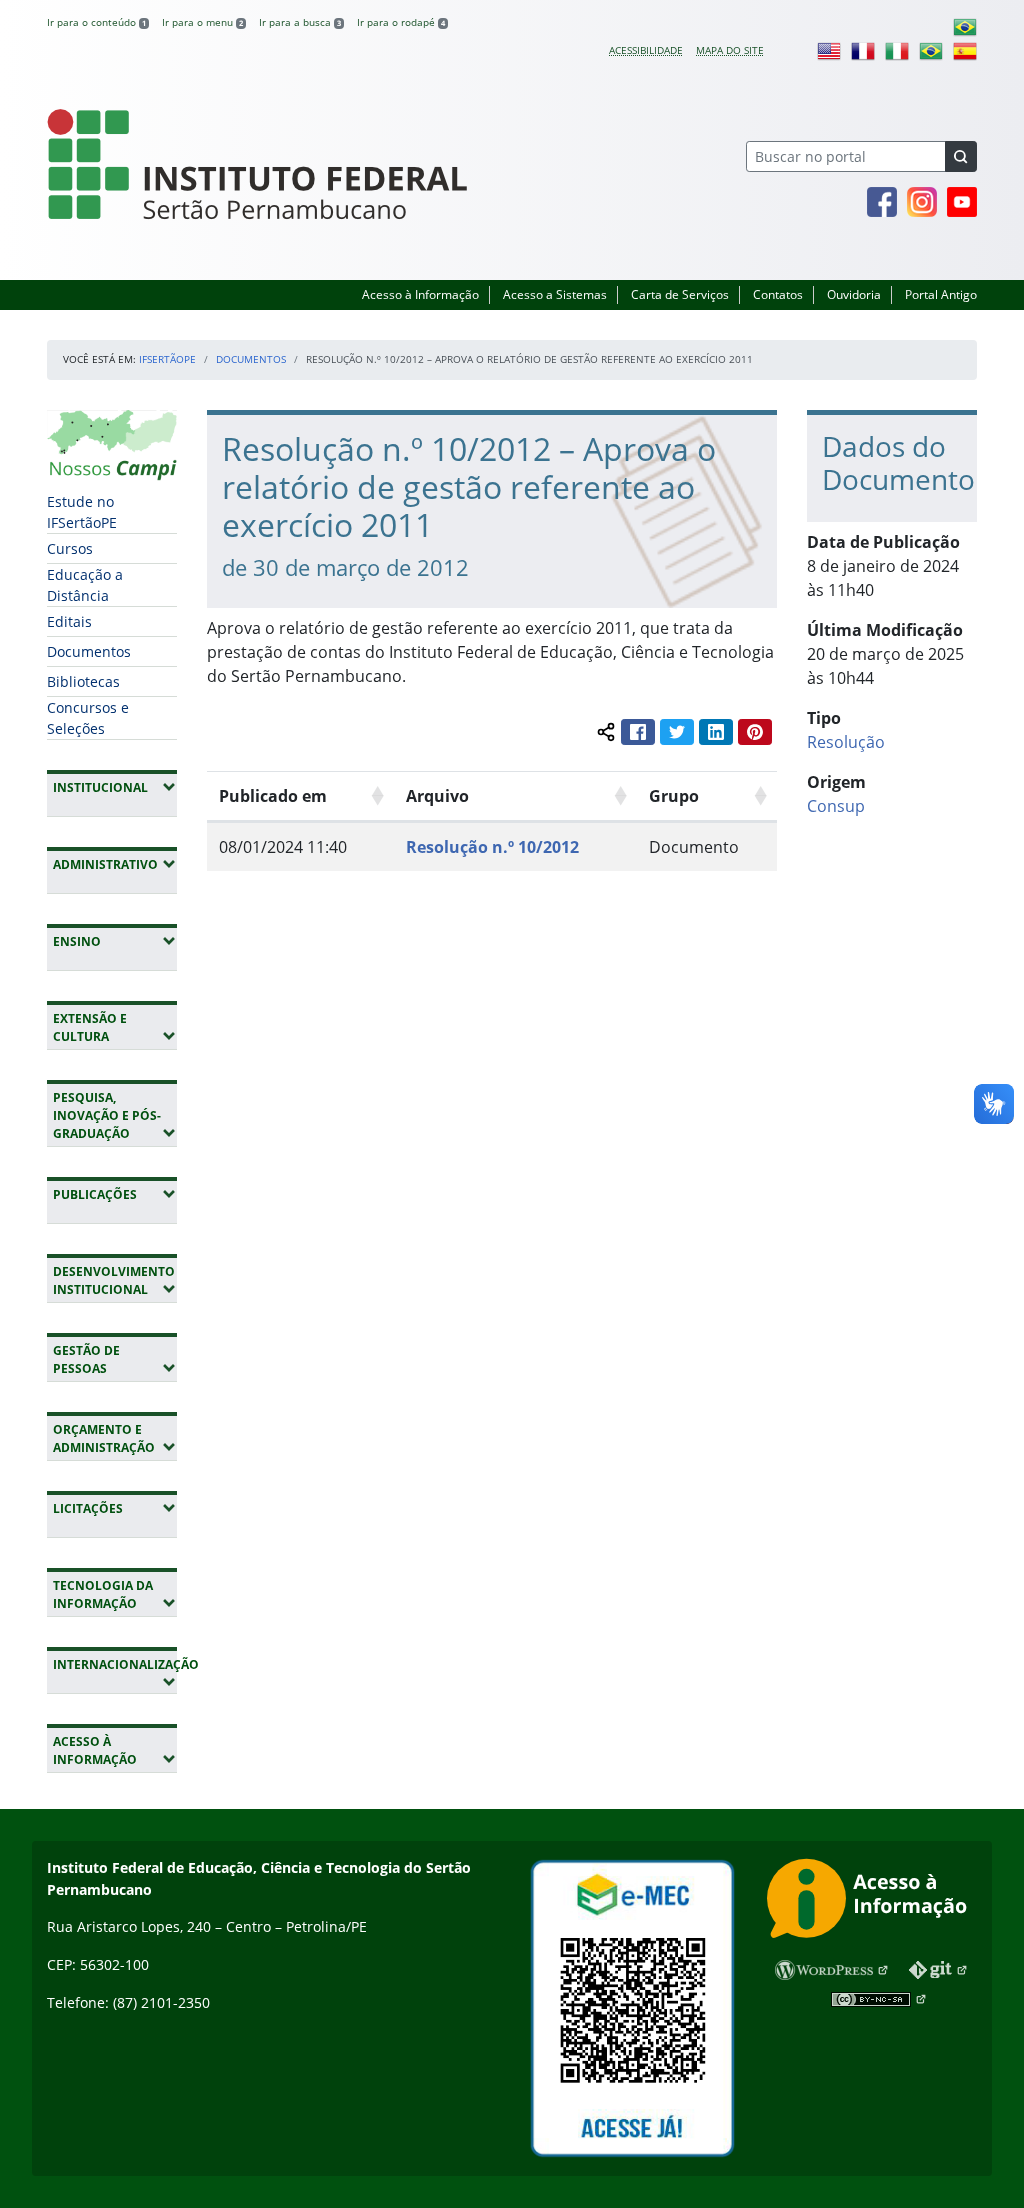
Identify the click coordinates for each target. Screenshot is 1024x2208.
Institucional (115, 787)
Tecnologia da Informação (115, 1594)
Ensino (115, 941)
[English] (829, 50)
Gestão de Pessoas (115, 1359)
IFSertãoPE (167, 359)
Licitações (115, 1508)
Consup (836, 806)
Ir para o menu (202, 22)
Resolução (846, 742)
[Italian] (897, 50)
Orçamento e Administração (115, 1438)
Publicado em (273, 796)
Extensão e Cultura (115, 1027)
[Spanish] (965, 50)
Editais (69, 621)
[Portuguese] (965, 26)
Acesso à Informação (420, 294)
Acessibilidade (646, 50)
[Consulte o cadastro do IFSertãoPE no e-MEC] (632, 2008)
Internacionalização (114, 1673)
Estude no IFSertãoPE (82, 512)
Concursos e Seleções (88, 718)
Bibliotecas (83, 681)
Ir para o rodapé (401, 22)
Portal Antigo (941, 294)
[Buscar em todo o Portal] (961, 156)
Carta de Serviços (680, 294)
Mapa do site (730, 50)
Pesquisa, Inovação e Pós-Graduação (115, 1115)
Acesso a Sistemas (555, 294)
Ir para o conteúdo (96, 22)
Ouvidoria (854, 294)
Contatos (778, 294)
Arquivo (437, 796)
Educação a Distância (85, 585)
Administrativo (115, 864)
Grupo (674, 796)
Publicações (115, 1194)
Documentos (251, 359)
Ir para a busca (300, 22)
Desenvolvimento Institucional (115, 1280)
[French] (863, 50)
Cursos (70, 548)
